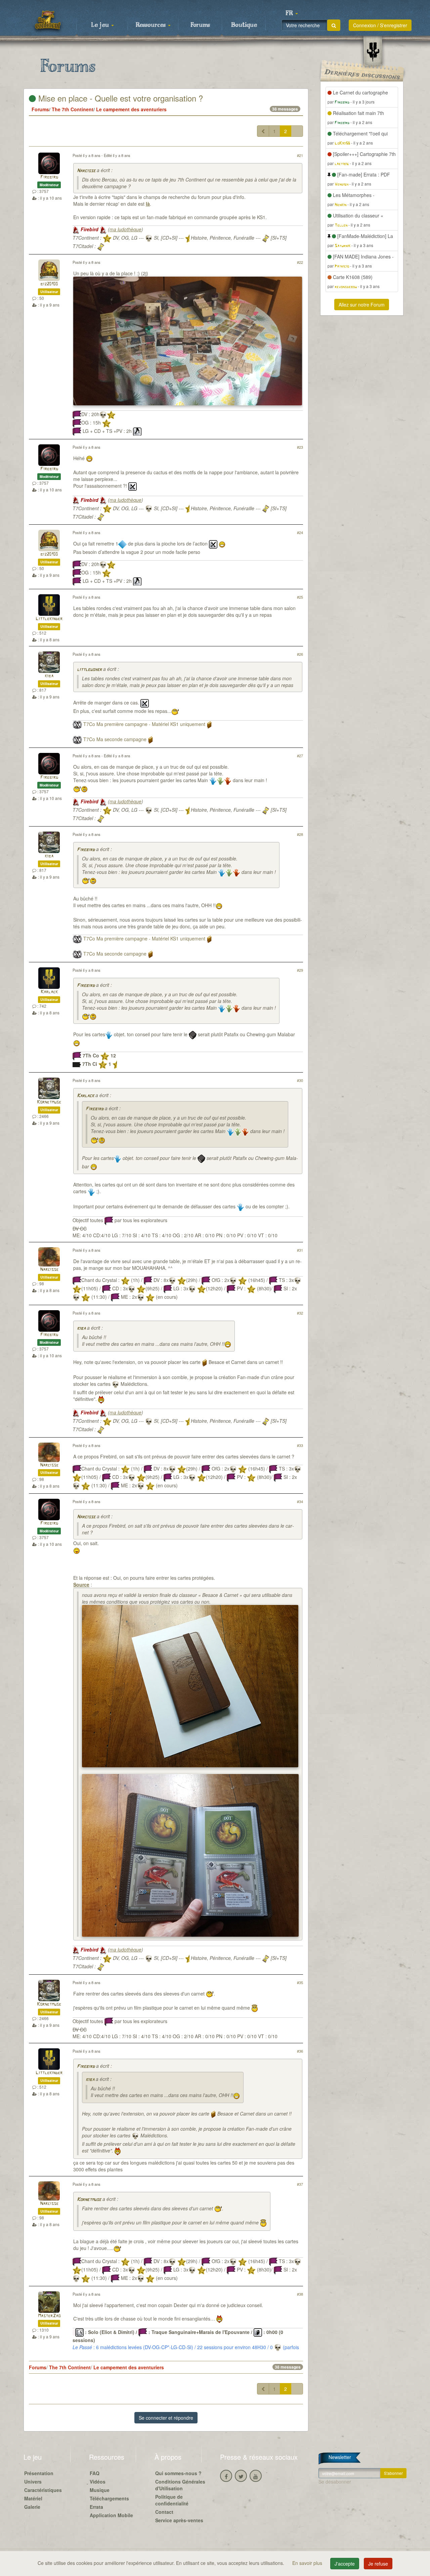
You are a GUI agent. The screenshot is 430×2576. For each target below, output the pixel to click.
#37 (300, 2184)
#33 (300, 1445)
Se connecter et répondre (166, 2418)
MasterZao (49, 2316)
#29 (300, 970)
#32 (300, 1313)
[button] (292, 13)
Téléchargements (109, 2498)
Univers (33, 2482)
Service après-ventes (179, 2520)
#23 (300, 447)
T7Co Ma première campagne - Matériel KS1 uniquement (144, 724)
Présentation (39, 2473)
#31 (300, 1250)
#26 (300, 654)
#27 (300, 756)
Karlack (49, 992)
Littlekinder (49, 619)
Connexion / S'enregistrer (380, 25)
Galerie (32, 2507)
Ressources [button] (152, 25)
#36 (300, 2051)
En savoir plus (308, 2563)
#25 (300, 597)
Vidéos (98, 2482)
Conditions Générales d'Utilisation (180, 2485)
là (148, 204)
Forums (200, 25)
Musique (100, 2490)
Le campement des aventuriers (131, 109)
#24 (300, 532)
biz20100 (49, 284)
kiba (49, 676)
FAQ (95, 2473)
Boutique (244, 25)
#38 (300, 2294)
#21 (300, 155)
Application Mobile (111, 2515)
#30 (300, 1080)
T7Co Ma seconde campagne (115, 739)
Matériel (33, 2498)
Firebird (49, 177)
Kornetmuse (49, 1102)
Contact (164, 2512)
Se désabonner (335, 2482)
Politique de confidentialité (172, 2500)
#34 (300, 1501)
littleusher (89, 670)
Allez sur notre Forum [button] (362, 305)
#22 (300, 262)
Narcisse (86, 171)
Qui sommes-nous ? (178, 2473)
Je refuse (378, 2564)
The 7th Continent (73, 109)
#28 (300, 834)
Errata (96, 2507)
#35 (300, 1982)
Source (81, 1584)
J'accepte (345, 2564)
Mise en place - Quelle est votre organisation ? (119, 98)
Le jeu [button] (101, 25)
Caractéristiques (43, 2490)
